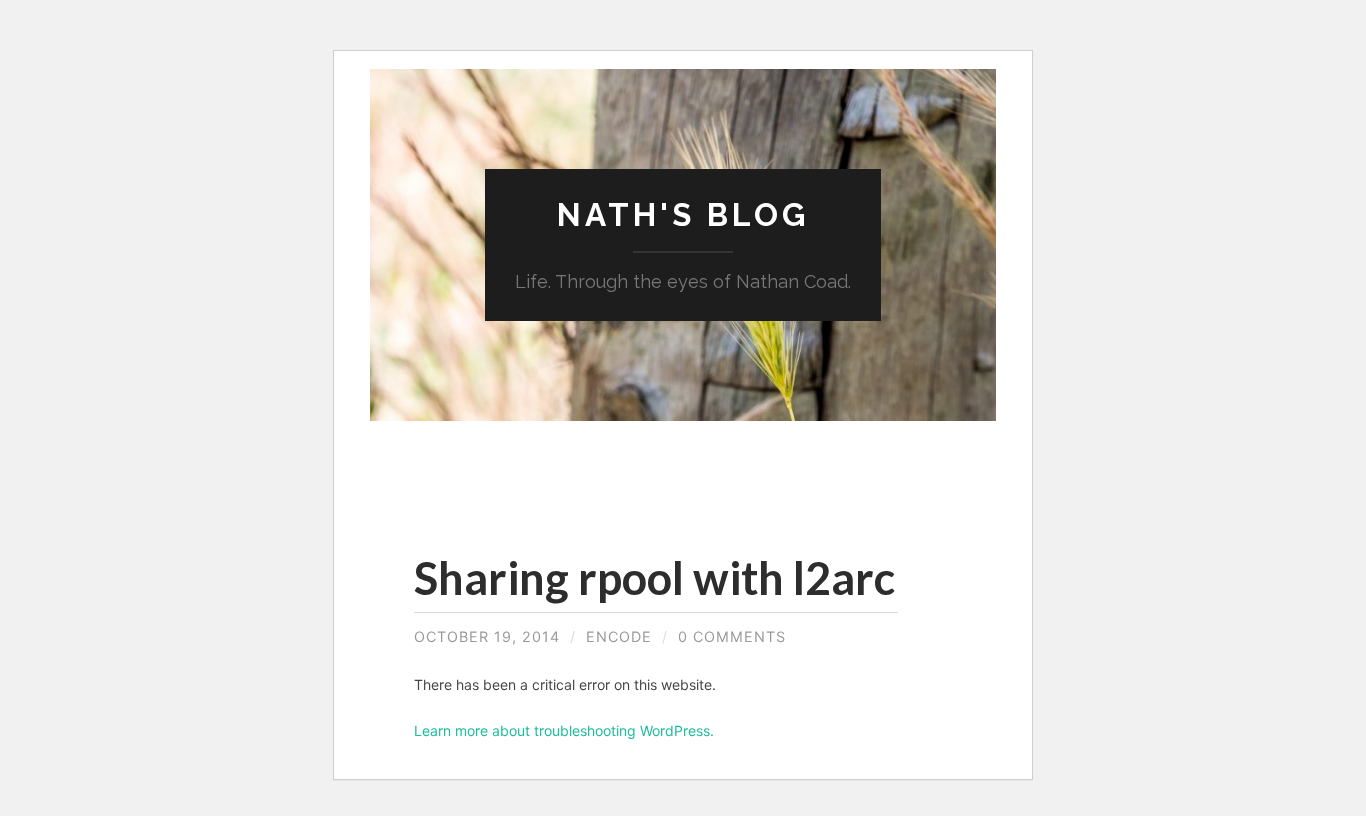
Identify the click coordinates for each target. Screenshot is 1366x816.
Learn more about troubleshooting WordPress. (564, 730)
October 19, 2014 (487, 636)
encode (619, 636)
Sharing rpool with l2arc (654, 578)
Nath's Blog (683, 214)
